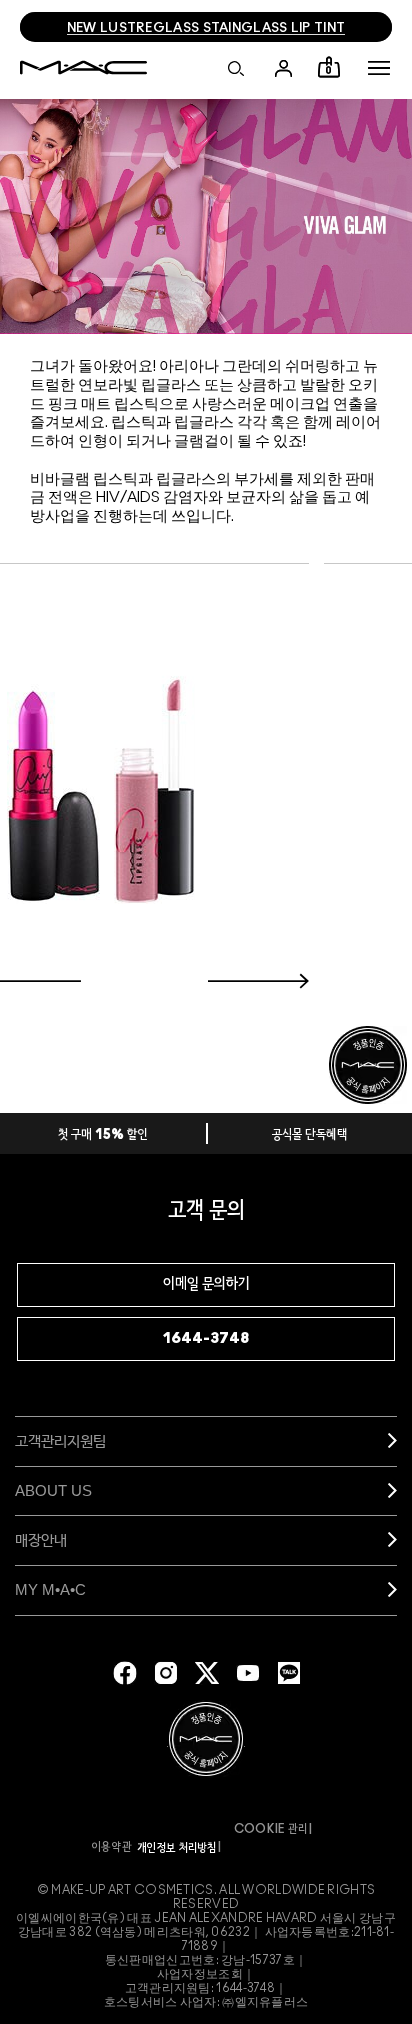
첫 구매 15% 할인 (103, 1135)
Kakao (289, 1673)
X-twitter (207, 1673)
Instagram (166, 1673)
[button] (379, 68)
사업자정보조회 (200, 1974)
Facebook (125, 1673)
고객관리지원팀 (60, 1440)
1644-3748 (206, 1338)
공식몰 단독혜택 (310, 1135)
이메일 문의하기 (206, 1284)
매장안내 (41, 1539)
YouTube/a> (248, 1673)
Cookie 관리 (271, 1829)
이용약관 (112, 1847)
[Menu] (379, 68)
